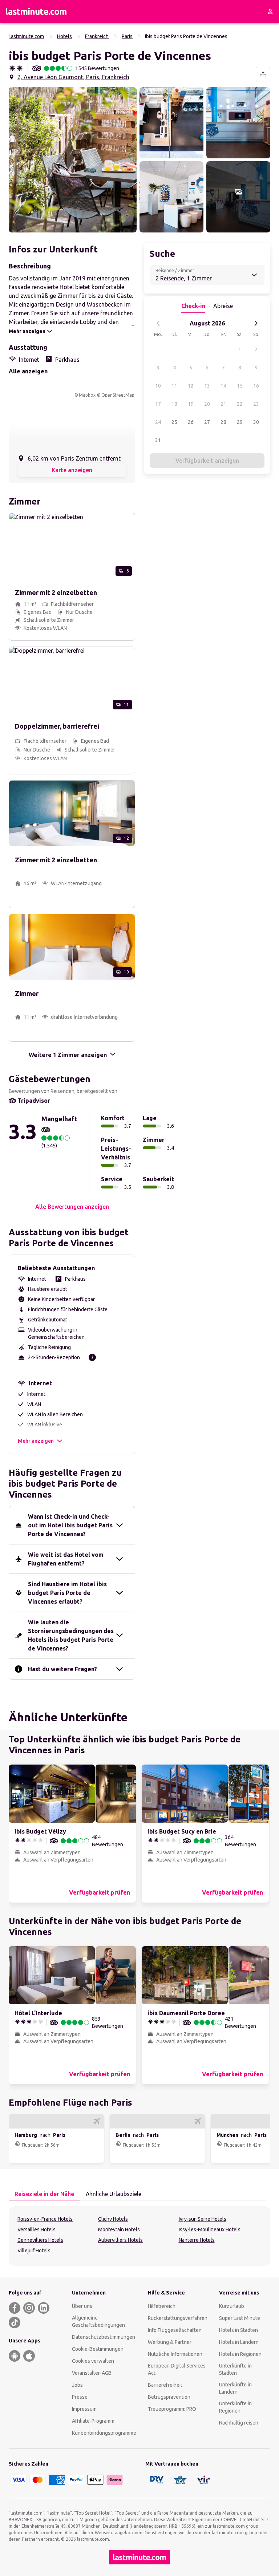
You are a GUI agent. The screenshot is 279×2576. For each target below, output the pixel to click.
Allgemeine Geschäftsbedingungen (98, 2321)
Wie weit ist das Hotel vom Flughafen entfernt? (66, 1559)
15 (240, 386)
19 (191, 404)
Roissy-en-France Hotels (45, 2219)
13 (207, 386)
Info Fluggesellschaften (175, 2330)
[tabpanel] (139, 2236)
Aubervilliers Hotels (120, 2240)
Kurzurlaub (232, 2306)
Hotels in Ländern (239, 2342)
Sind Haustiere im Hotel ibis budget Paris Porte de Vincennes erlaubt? (67, 1593)
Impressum (84, 2409)
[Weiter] (256, 323)
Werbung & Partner (170, 2342)
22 (240, 404)
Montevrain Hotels (119, 2229)
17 (158, 404)
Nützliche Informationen (175, 2354)
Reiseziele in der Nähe (44, 2194)
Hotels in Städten (238, 2330)
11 (174, 386)
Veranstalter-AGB (92, 2373)
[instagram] (29, 2308)
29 (240, 422)
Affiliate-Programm (93, 2421)
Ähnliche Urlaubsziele (114, 2194)
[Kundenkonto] (270, 12)
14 (223, 386)
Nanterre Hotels (197, 2240)
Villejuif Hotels (34, 2251)
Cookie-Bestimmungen (98, 2349)
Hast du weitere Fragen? (62, 1669)
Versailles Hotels (37, 2229)
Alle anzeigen (28, 371)
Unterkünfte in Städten (235, 2369)
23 (256, 404)
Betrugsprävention (169, 2397)
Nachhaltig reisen (239, 2423)
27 (207, 422)
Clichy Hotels (113, 2219)
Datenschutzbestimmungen (104, 2337)
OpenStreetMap (118, 395)
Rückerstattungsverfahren (178, 2318)
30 (256, 422)
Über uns (82, 2306)
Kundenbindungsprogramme (104, 2433)
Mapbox (87, 395)
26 (191, 422)
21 (223, 404)
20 (207, 404)
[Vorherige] (158, 323)
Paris (127, 36)
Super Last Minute (240, 2318)
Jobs (77, 2385)
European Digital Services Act (177, 2369)
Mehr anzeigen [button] (36, 1441)
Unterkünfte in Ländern (235, 2388)
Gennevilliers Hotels (40, 2240)
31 (158, 440)
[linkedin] (44, 2308)
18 (174, 404)
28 (223, 422)
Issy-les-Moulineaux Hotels (210, 2229)
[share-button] (263, 74)
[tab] (44, 2194)
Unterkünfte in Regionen (235, 2407)
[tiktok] (15, 2322)
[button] (73, 160)
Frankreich (97, 36)
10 (158, 386)
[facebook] (15, 2308)
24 (158, 422)
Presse (80, 2397)
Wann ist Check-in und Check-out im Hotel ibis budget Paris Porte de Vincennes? (70, 1525)
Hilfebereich (162, 2306)
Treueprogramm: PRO (172, 2409)
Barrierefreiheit (165, 2385)
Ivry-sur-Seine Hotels (203, 2219)
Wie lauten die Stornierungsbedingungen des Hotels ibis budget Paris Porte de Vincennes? (71, 1635)
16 (256, 386)
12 (191, 386)
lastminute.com (27, 36)
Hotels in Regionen (240, 2354)
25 (174, 422)
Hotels (64, 36)
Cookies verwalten (93, 2361)
